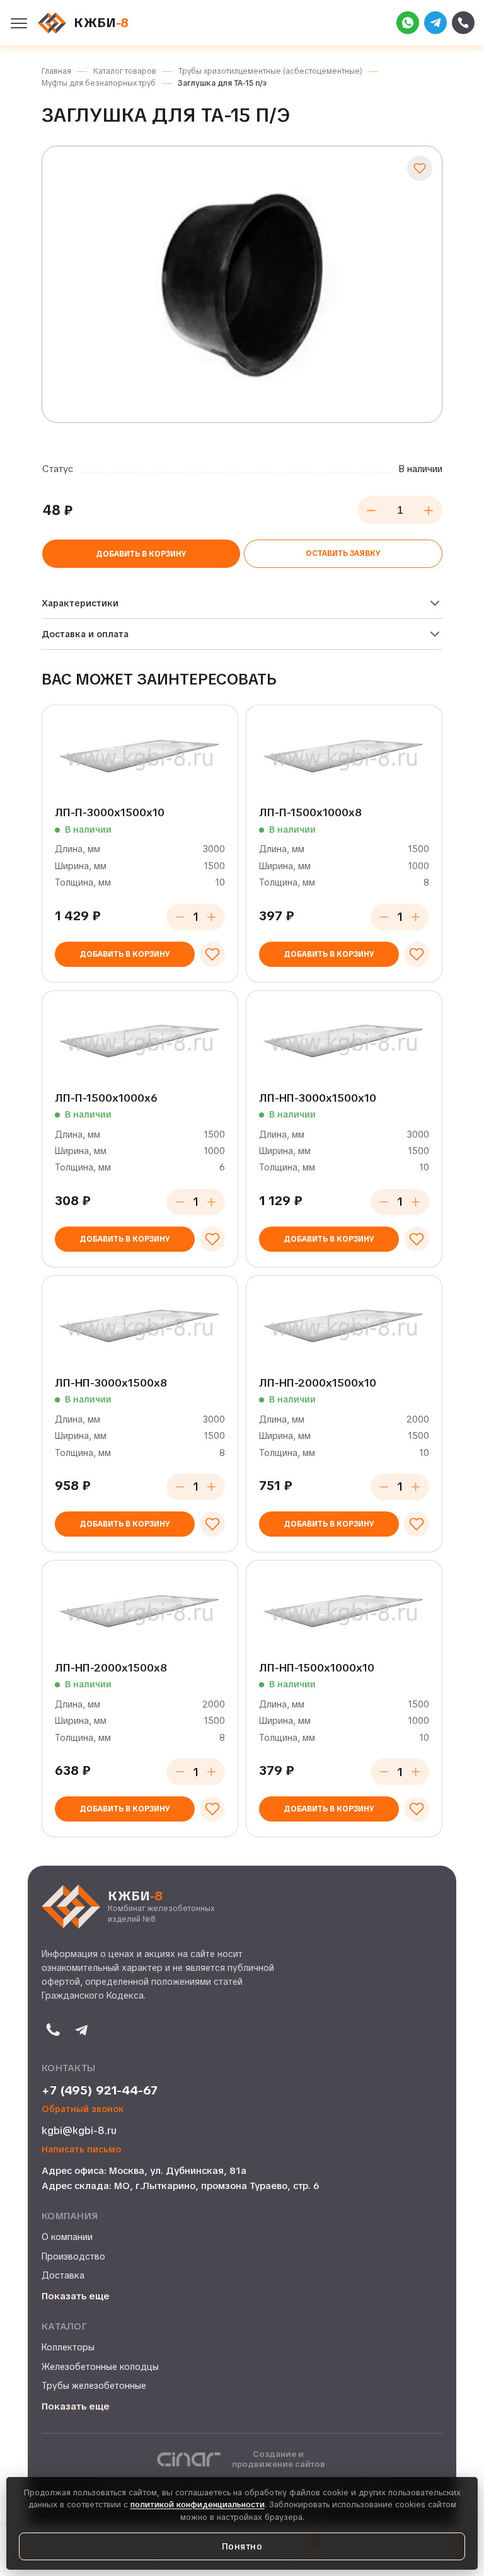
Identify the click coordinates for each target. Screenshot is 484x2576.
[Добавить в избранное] (420, 168)
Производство (73, 2256)
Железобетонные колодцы (100, 2367)
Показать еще (76, 2296)
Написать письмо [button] (81, 2150)
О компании (67, 2237)
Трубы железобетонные (94, 2386)
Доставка (63, 2275)
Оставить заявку (343, 553)
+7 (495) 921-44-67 (100, 2091)
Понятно (242, 2546)
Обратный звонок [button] (83, 2109)
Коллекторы (68, 2347)
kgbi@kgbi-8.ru (79, 2131)
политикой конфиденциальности (198, 2504)
